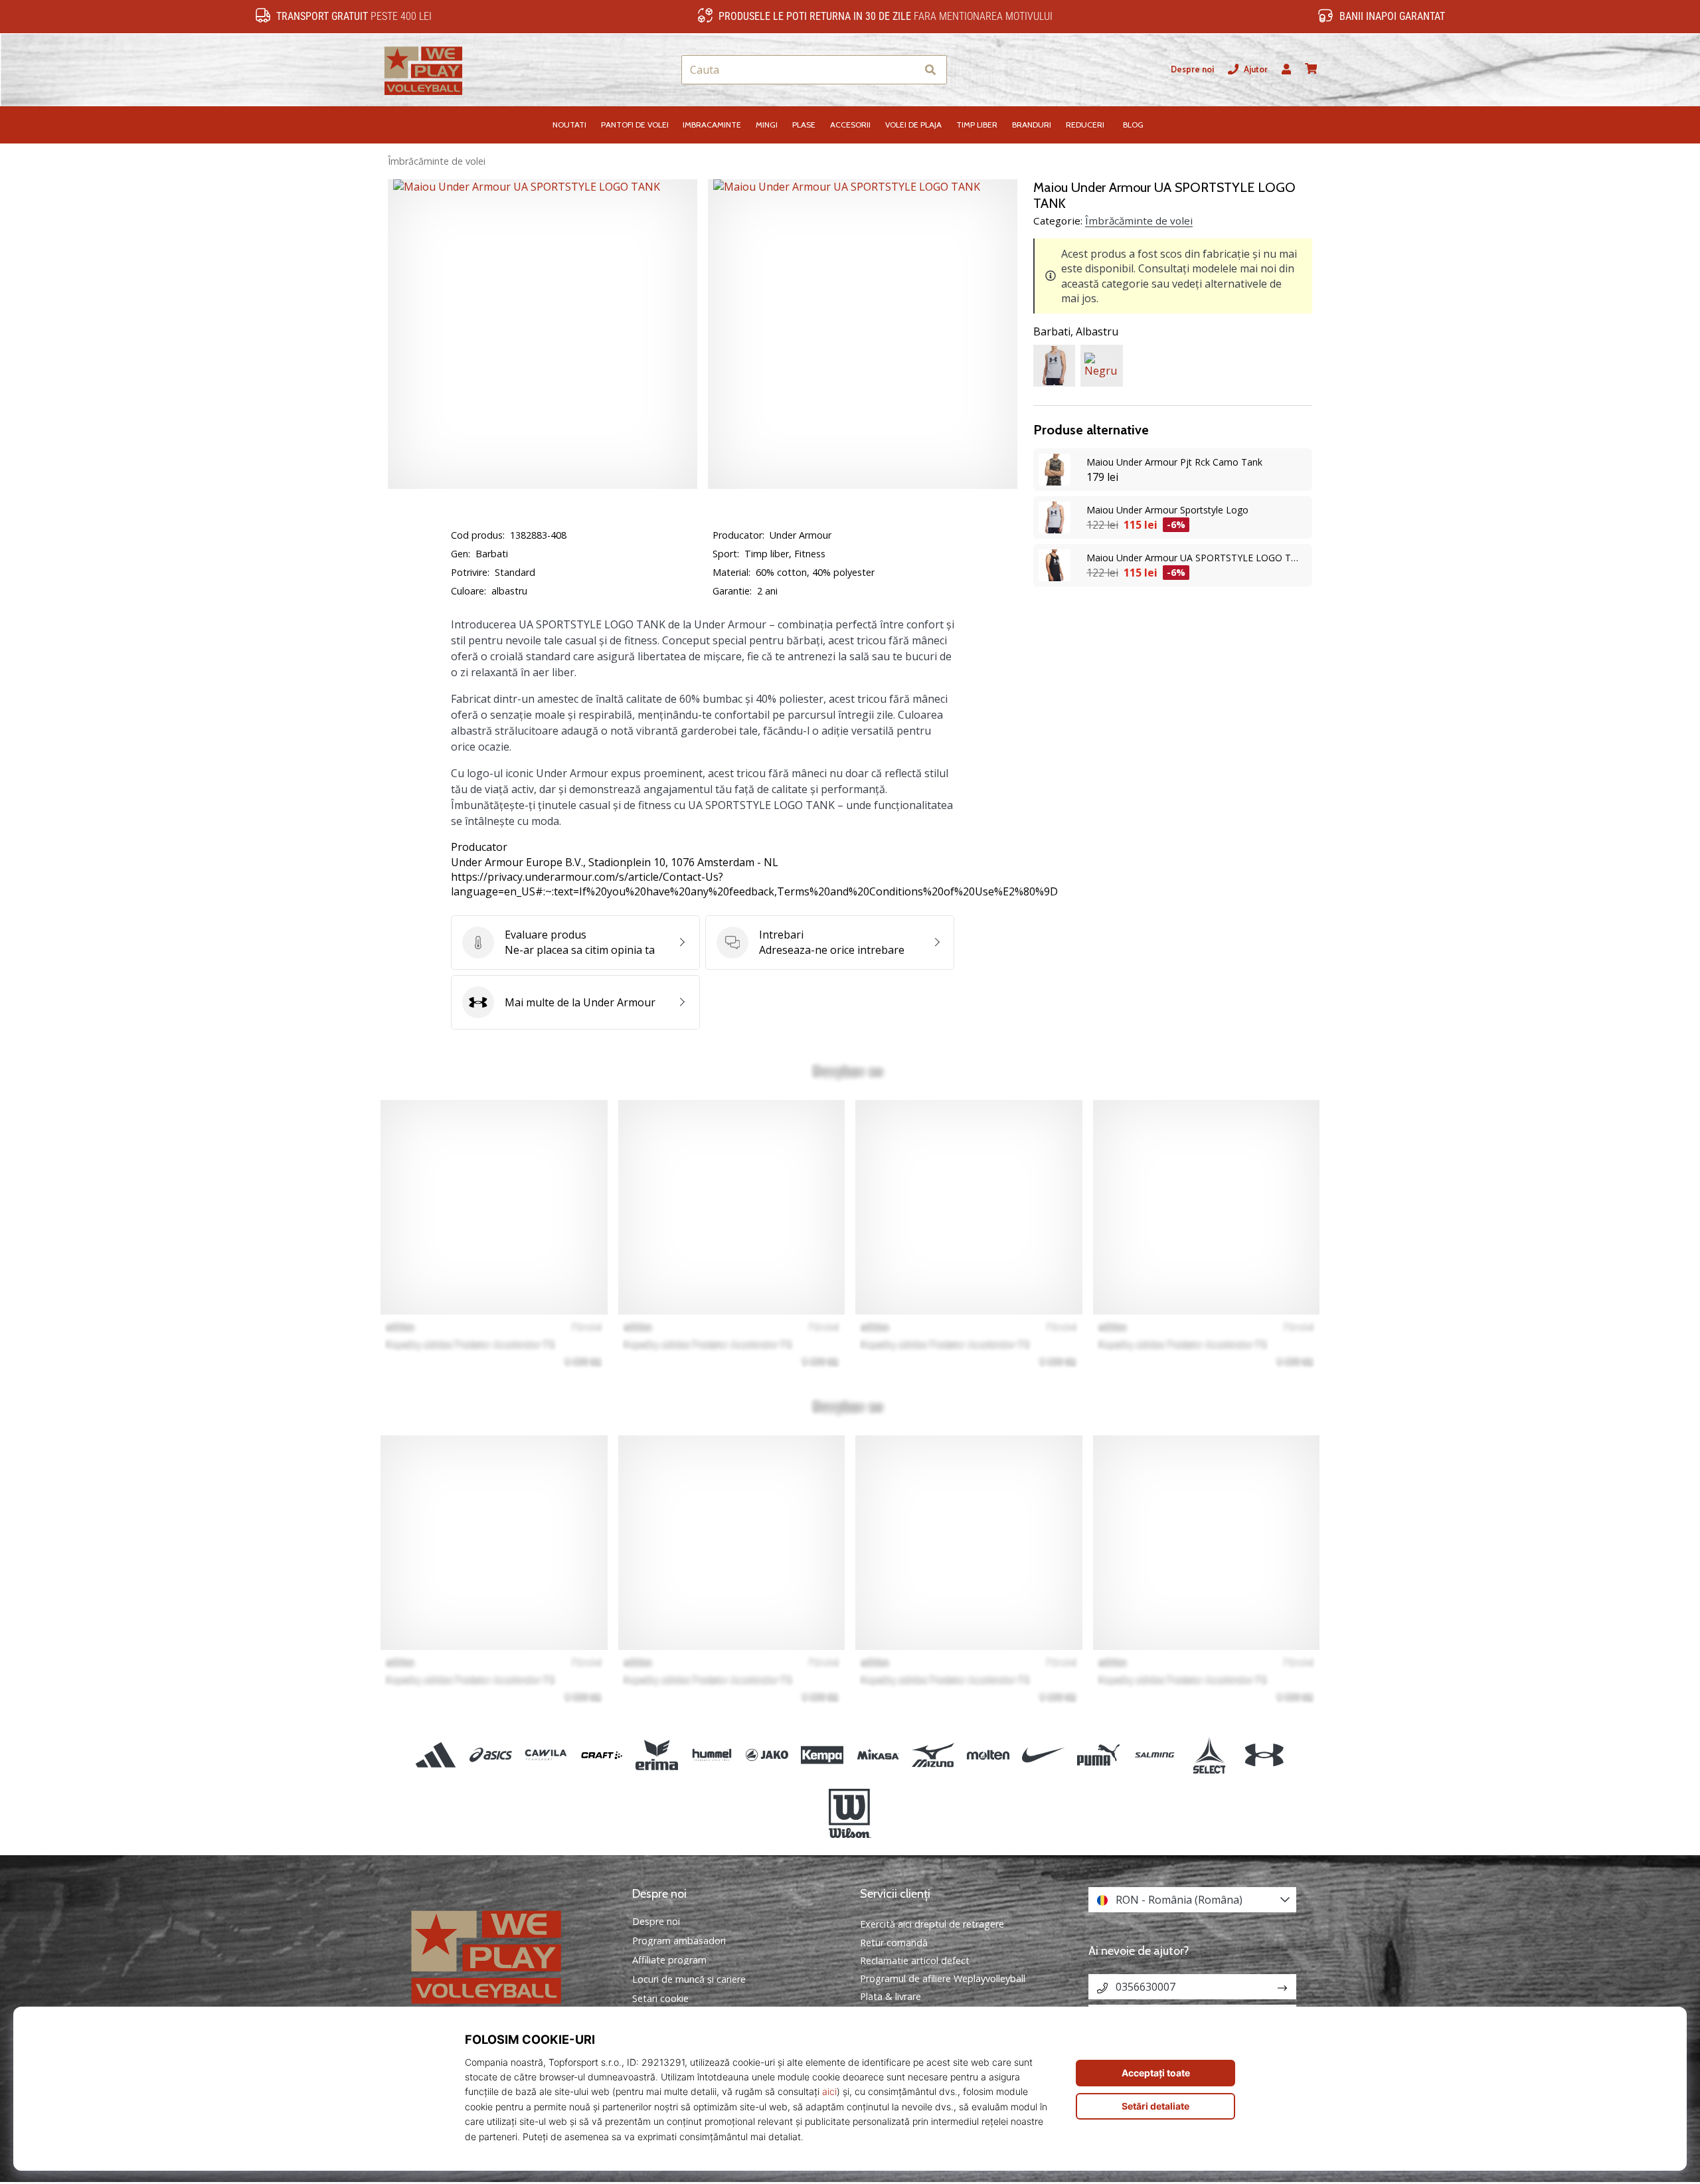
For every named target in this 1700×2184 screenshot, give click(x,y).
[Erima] (656, 1755)
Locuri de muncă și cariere (689, 1979)
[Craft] (601, 1755)
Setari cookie (660, 1999)
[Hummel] (712, 1755)
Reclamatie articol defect (915, 1960)
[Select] (1209, 1755)
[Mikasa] (878, 1755)
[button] (906, 70)
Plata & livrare (891, 1996)
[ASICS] (491, 1755)
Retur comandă (894, 1943)
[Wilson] (850, 1813)
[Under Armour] (1264, 1755)
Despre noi (1192, 69)
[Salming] (1154, 1755)
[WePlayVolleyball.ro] (508, 1955)
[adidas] (436, 1755)
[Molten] (988, 1755)
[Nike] (1044, 1755)
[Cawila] (546, 1755)
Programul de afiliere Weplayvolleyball (943, 1978)
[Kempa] (822, 1755)
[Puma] (1099, 1755)
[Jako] (767, 1755)
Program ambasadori (679, 1941)
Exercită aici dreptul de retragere (932, 1924)
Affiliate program (669, 1960)
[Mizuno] (933, 1755)
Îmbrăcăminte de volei (437, 161)
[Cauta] (930, 70)
